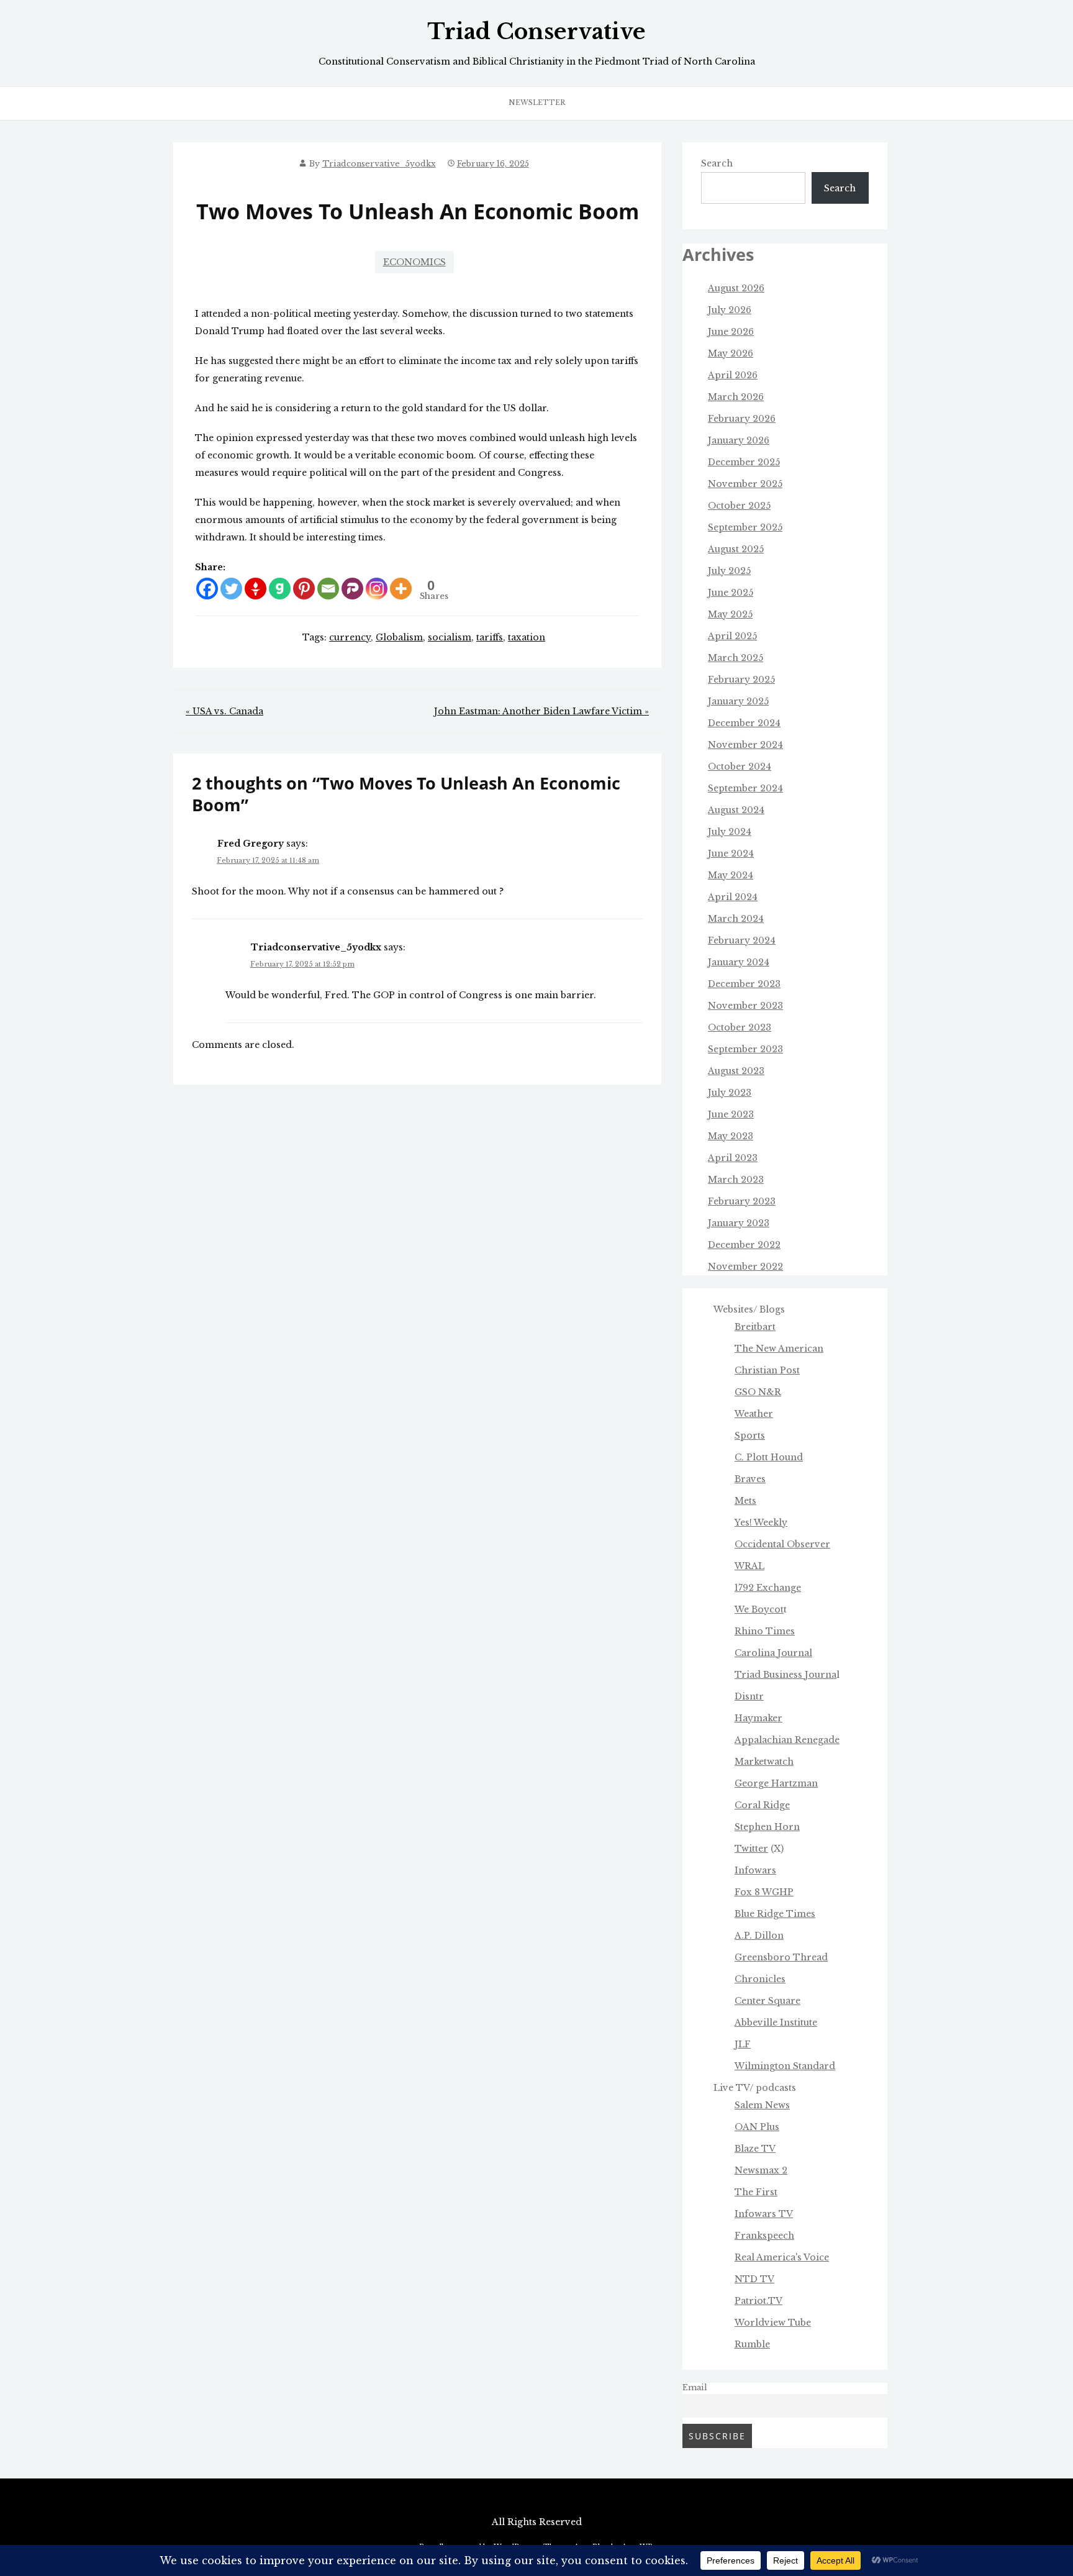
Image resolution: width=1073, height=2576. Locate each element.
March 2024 (736, 919)
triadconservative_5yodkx (379, 164)
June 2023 (731, 1114)
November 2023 (745, 1006)
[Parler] (352, 589)
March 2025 (736, 658)
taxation (527, 637)
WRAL (749, 1566)
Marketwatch (764, 1762)
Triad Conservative (536, 32)
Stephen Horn (767, 1827)
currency (350, 637)
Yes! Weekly (761, 1522)
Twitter (751, 1849)
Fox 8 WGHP (764, 1892)
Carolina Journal (773, 1653)
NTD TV (754, 2279)
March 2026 (736, 397)
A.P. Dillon (759, 1936)
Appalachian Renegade (787, 1740)
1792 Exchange (768, 1588)
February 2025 (741, 680)
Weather (754, 1414)
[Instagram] (377, 589)
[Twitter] (231, 589)
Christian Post (767, 1370)
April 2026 (733, 375)
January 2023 (739, 1223)
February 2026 (742, 419)
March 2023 (736, 1180)
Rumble (752, 2344)
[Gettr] (256, 589)
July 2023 (730, 1093)
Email (695, 2387)
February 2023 (742, 1201)
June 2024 (731, 853)
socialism (450, 637)
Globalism (399, 637)
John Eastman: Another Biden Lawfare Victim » (541, 711)
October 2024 (740, 767)
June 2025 (731, 593)
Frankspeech (764, 2236)
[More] (401, 589)
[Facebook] (207, 589)
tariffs (490, 637)
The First (756, 2192)
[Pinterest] (304, 589)
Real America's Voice (782, 2257)
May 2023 (731, 1136)
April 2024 (733, 897)
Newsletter (537, 102)
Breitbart (755, 1327)
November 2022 (745, 1267)
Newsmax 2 (761, 2170)
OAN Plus (757, 2127)
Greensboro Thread (781, 1957)
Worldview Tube (773, 2323)
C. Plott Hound (769, 1457)
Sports (750, 1436)
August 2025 (736, 549)
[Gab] (280, 589)
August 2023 (736, 1071)
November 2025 (745, 484)
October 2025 (739, 506)
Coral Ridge (762, 1805)
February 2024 (742, 940)
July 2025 (729, 571)
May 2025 (730, 614)
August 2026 (736, 288)
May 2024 (731, 875)
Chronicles (760, 1979)
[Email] (328, 589)
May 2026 (731, 353)
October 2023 (740, 1027)
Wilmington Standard (785, 2066)
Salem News (762, 2105)
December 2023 (744, 984)
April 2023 (733, 1158)
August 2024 (736, 810)
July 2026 (730, 310)
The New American (779, 1349)
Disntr (749, 1696)
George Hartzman (776, 1783)
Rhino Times (765, 1631)
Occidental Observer (782, 1544)
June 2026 (731, 332)
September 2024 (745, 788)
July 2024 (730, 832)
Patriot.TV (758, 2301)
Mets (745, 1501)
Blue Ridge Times (775, 1914)
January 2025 (738, 701)
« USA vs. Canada (224, 711)
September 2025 (745, 527)
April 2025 (732, 636)
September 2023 (745, 1049)
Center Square (767, 2001)
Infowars (755, 1870)
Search (717, 163)
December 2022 (744, 1245)
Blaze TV (755, 2149)
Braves (750, 1479)
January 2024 (739, 962)
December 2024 (744, 723)
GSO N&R (758, 1392)
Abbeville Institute (776, 2023)
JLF (743, 2044)
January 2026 (739, 440)
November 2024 (745, 745)
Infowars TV (764, 2214)
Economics (414, 262)
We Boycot (759, 1609)
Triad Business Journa (786, 1675)
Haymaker (758, 1718)
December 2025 (744, 462)
